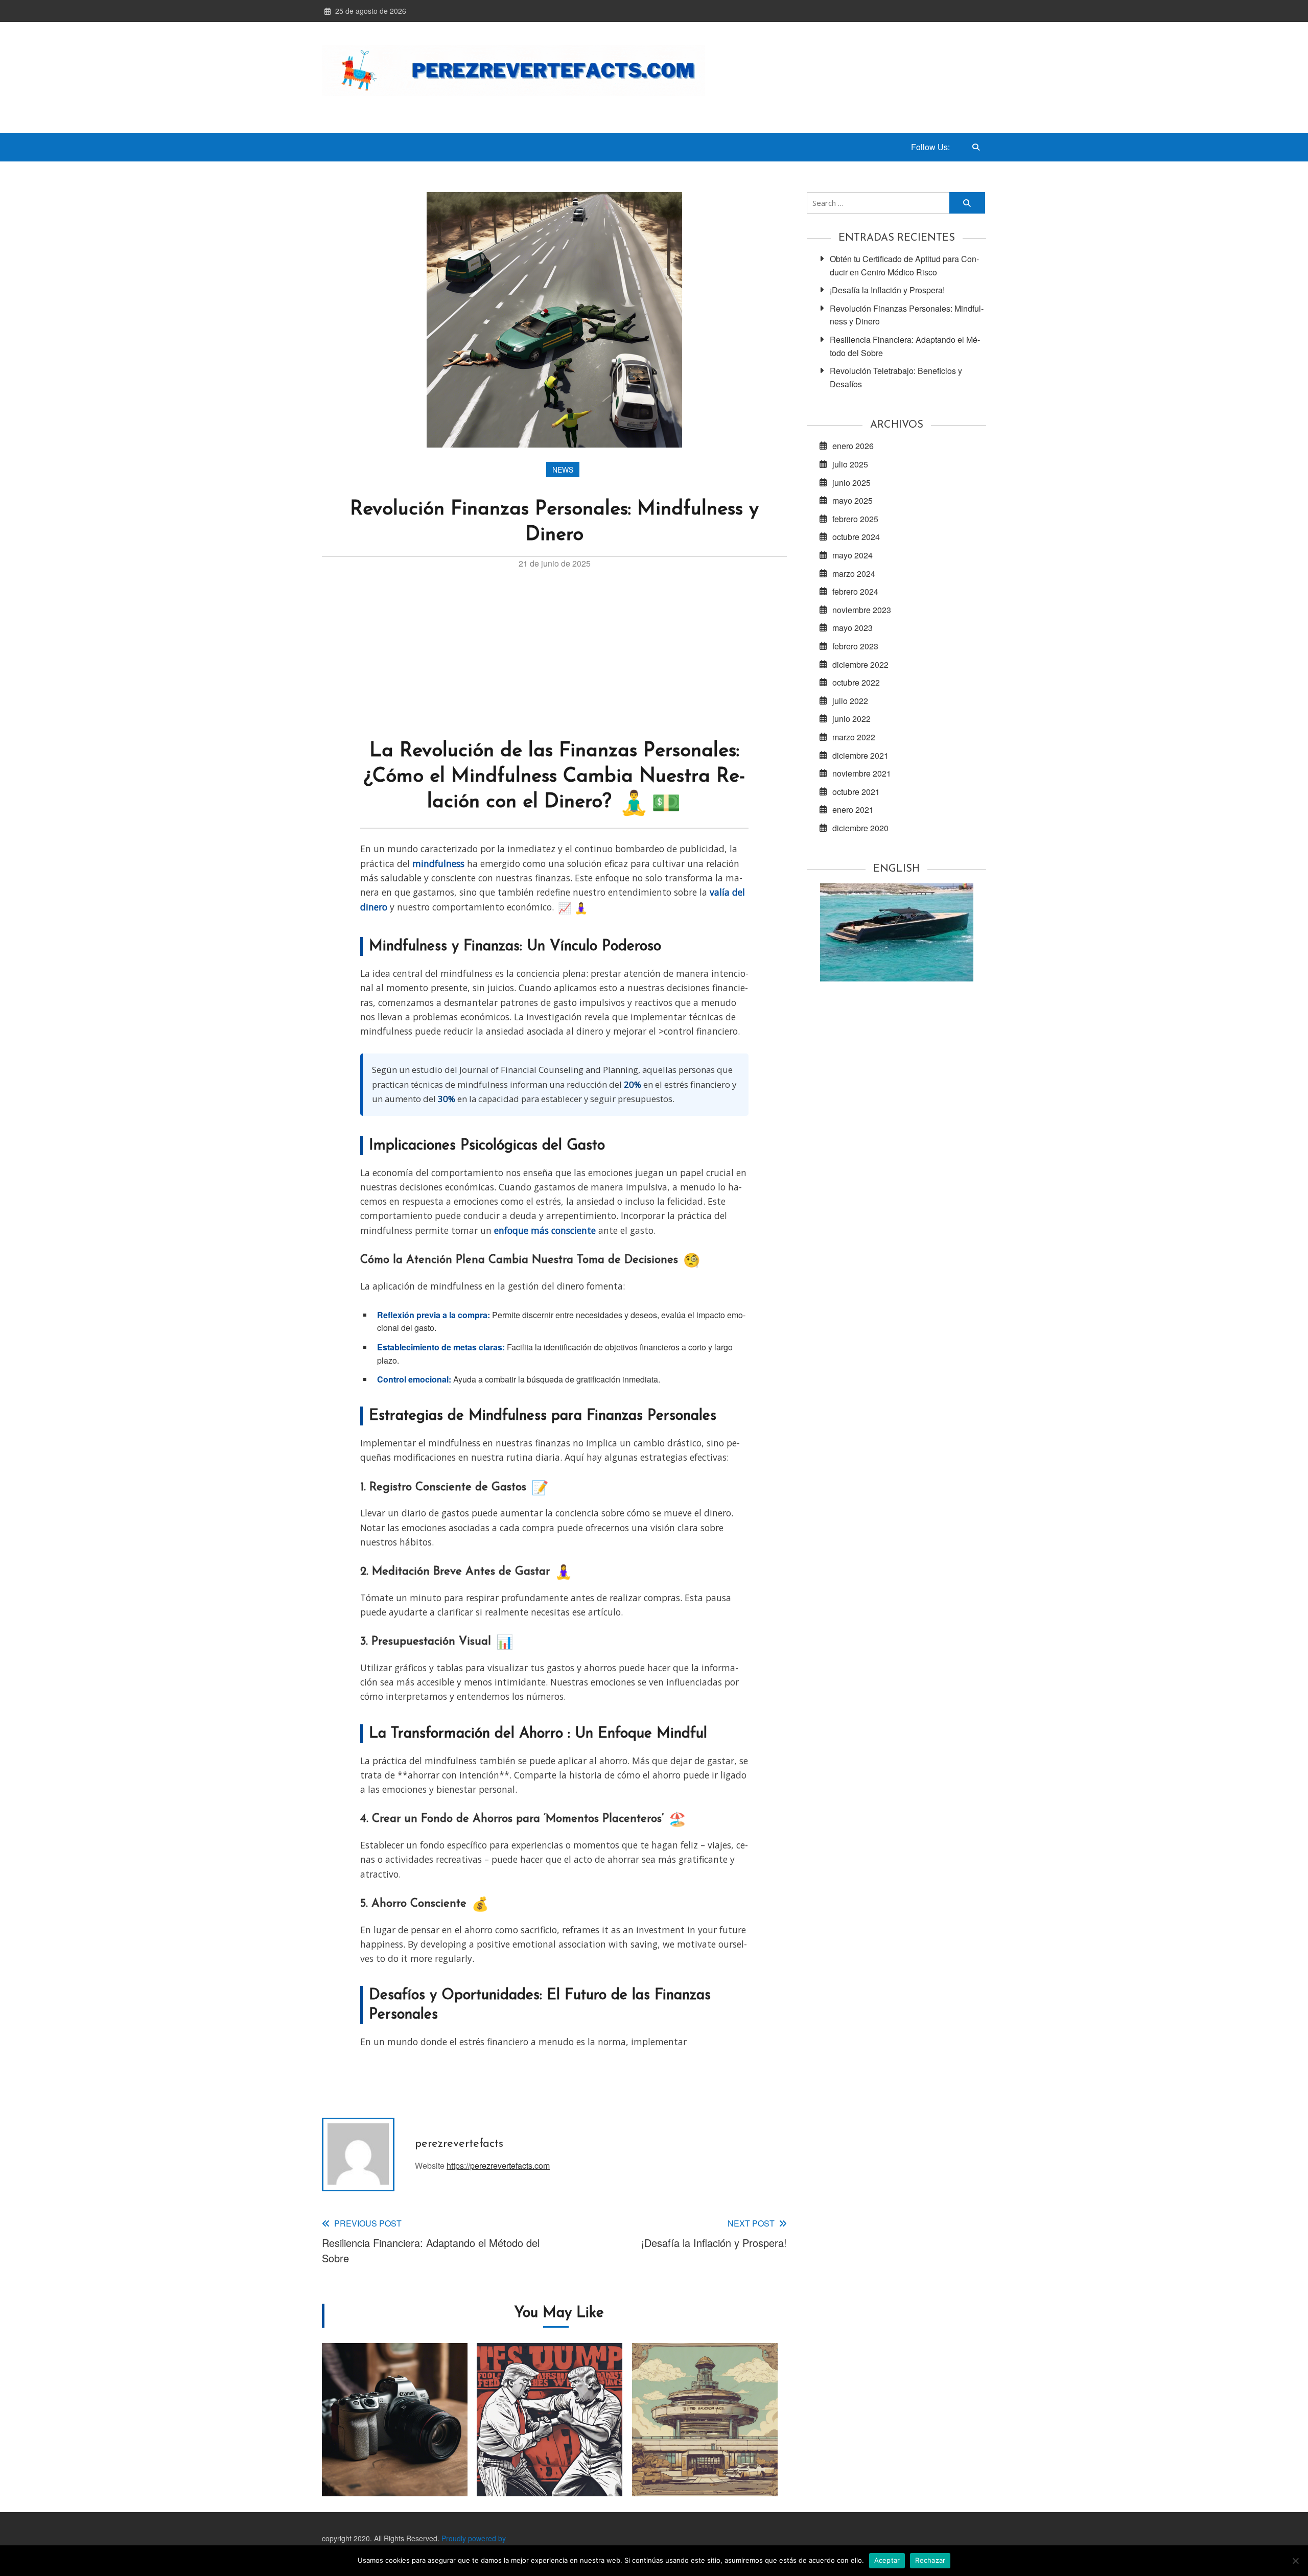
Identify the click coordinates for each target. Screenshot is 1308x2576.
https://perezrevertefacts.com (498, 2165)
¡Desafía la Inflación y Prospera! (887, 290)
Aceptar (887, 2560)
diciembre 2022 (860, 664)
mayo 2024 (852, 555)
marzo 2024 (854, 573)
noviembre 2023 (862, 610)
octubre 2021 (856, 792)
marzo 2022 (854, 737)
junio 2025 (851, 483)
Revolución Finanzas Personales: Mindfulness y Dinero (907, 315)
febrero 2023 (855, 646)
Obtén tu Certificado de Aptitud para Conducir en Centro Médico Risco (904, 265)
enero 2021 (853, 810)
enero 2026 (853, 446)
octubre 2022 (856, 682)
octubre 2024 (856, 537)
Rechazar (930, 2560)
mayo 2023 (852, 628)
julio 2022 (850, 701)
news (563, 470)
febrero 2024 (855, 591)
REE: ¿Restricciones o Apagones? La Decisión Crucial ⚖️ (395, 2444)
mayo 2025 (852, 500)
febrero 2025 (855, 519)
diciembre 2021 (860, 755)
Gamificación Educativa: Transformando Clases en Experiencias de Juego (705, 2444)
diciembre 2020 (860, 828)
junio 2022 (851, 719)
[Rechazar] (1295, 2561)
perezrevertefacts (459, 2144)
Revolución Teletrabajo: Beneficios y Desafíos (896, 377)
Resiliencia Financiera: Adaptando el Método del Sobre (905, 346)
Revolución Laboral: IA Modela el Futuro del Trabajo (550, 2444)
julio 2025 (850, 464)
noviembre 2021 (862, 773)
